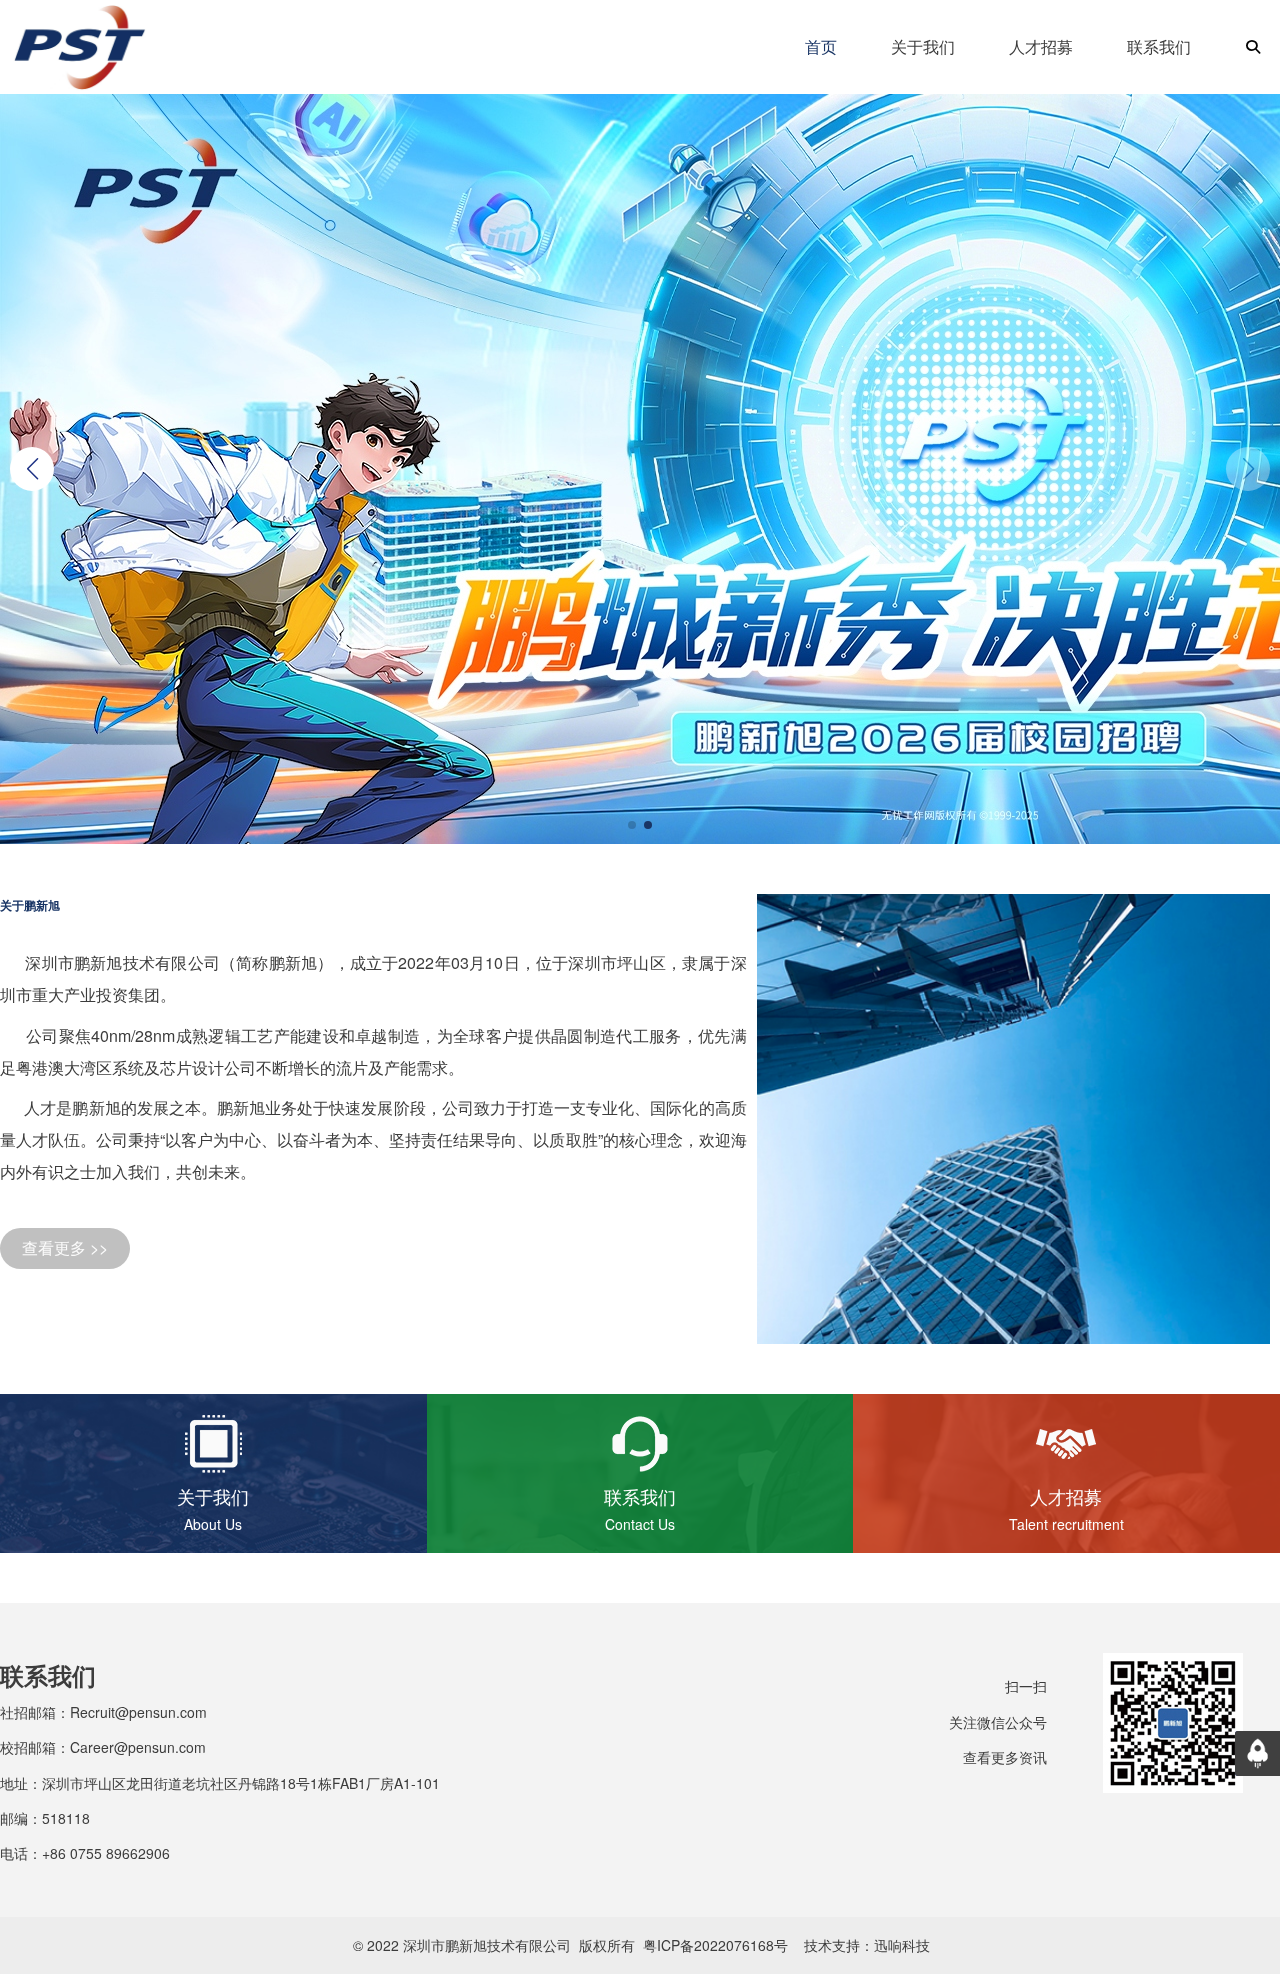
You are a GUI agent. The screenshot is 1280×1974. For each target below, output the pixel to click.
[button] (32, 469)
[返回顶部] (1257, 1753)
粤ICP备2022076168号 (715, 1945)
